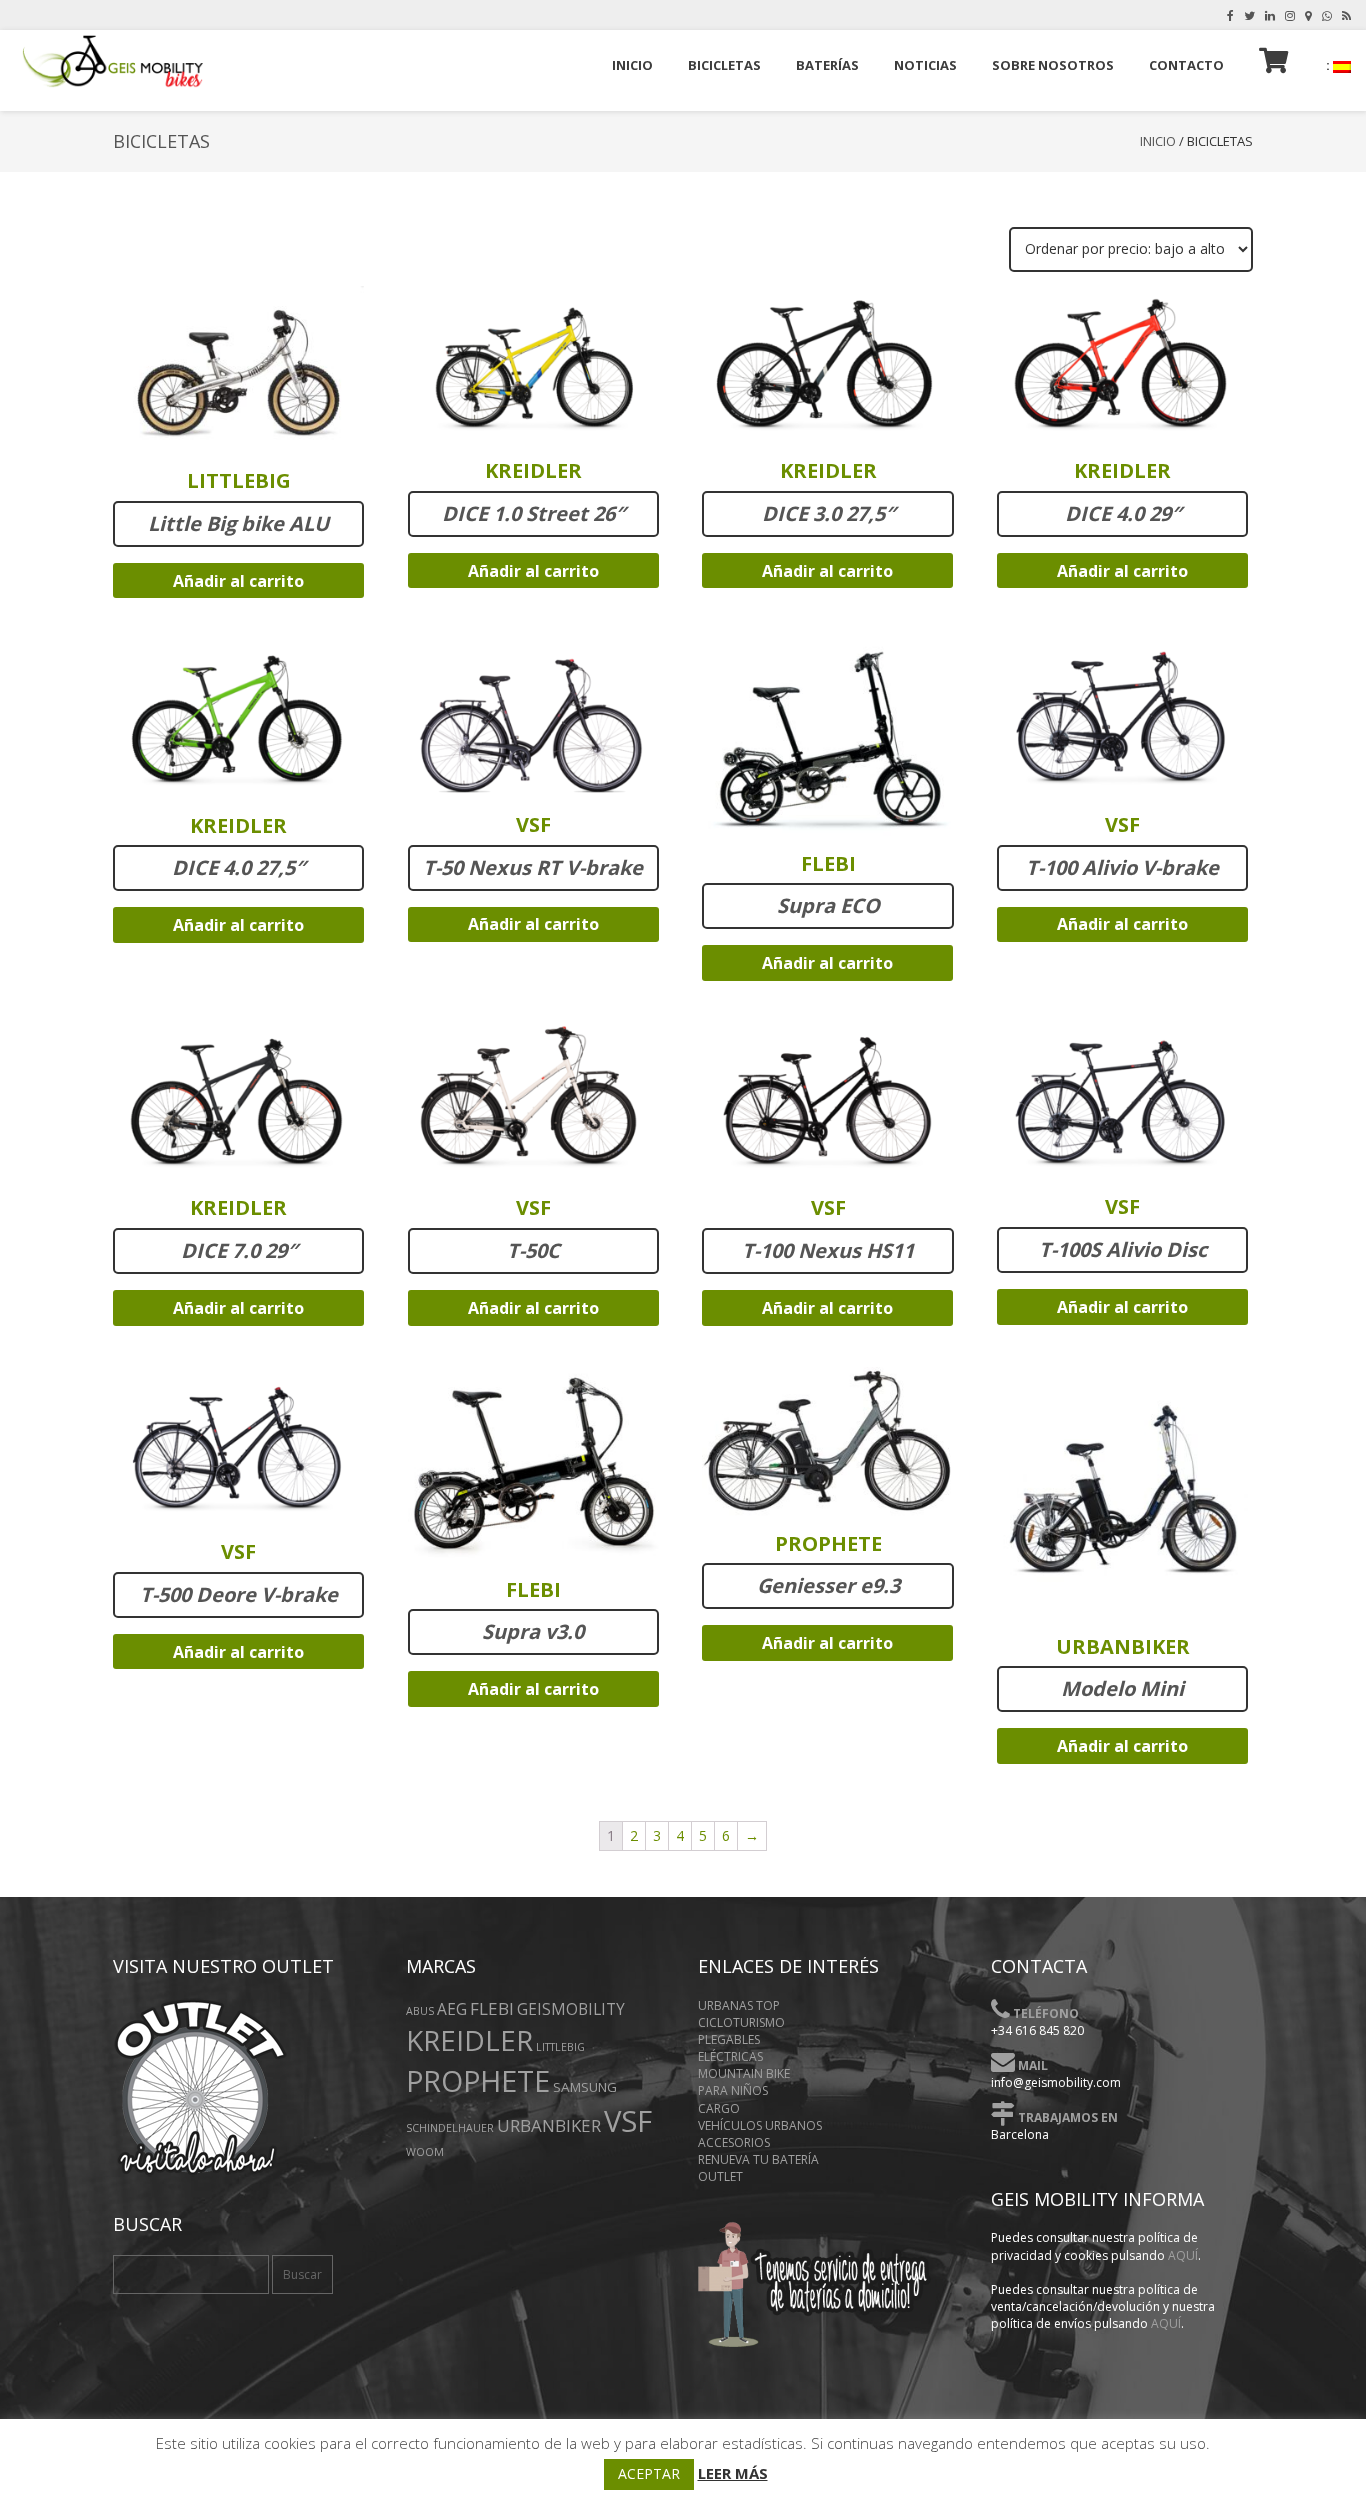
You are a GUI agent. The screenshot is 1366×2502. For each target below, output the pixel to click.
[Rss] (1346, 15)
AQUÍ (1183, 2255)
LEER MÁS (733, 2473)
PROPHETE (478, 2080)
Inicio (1158, 141)
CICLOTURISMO (741, 2022)
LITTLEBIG (560, 2047)
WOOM (425, 2152)
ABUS (420, 2011)
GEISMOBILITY (571, 2009)
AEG (452, 2009)
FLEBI (492, 2008)
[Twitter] (1249, 15)
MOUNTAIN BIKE (744, 2073)
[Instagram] (1290, 15)
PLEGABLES (729, 2039)
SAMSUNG (585, 2087)
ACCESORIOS (734, 2142)
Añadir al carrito (238, 581)
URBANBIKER (549, 2125)
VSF (628, 2121)
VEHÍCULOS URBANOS (760, 2125)
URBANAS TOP (739, 2005)
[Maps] (1308, 15)
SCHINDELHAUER (450, 2128)
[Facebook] (1230, 15)
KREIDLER (469, 2040)
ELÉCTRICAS (730, 2056)
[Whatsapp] (1327, 15)
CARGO (719, 2108)
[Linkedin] (1270, 15)
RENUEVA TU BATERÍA (758, 2159)
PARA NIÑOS (733, 2090)
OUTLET (720, 2176)
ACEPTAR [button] (649, 2473)
